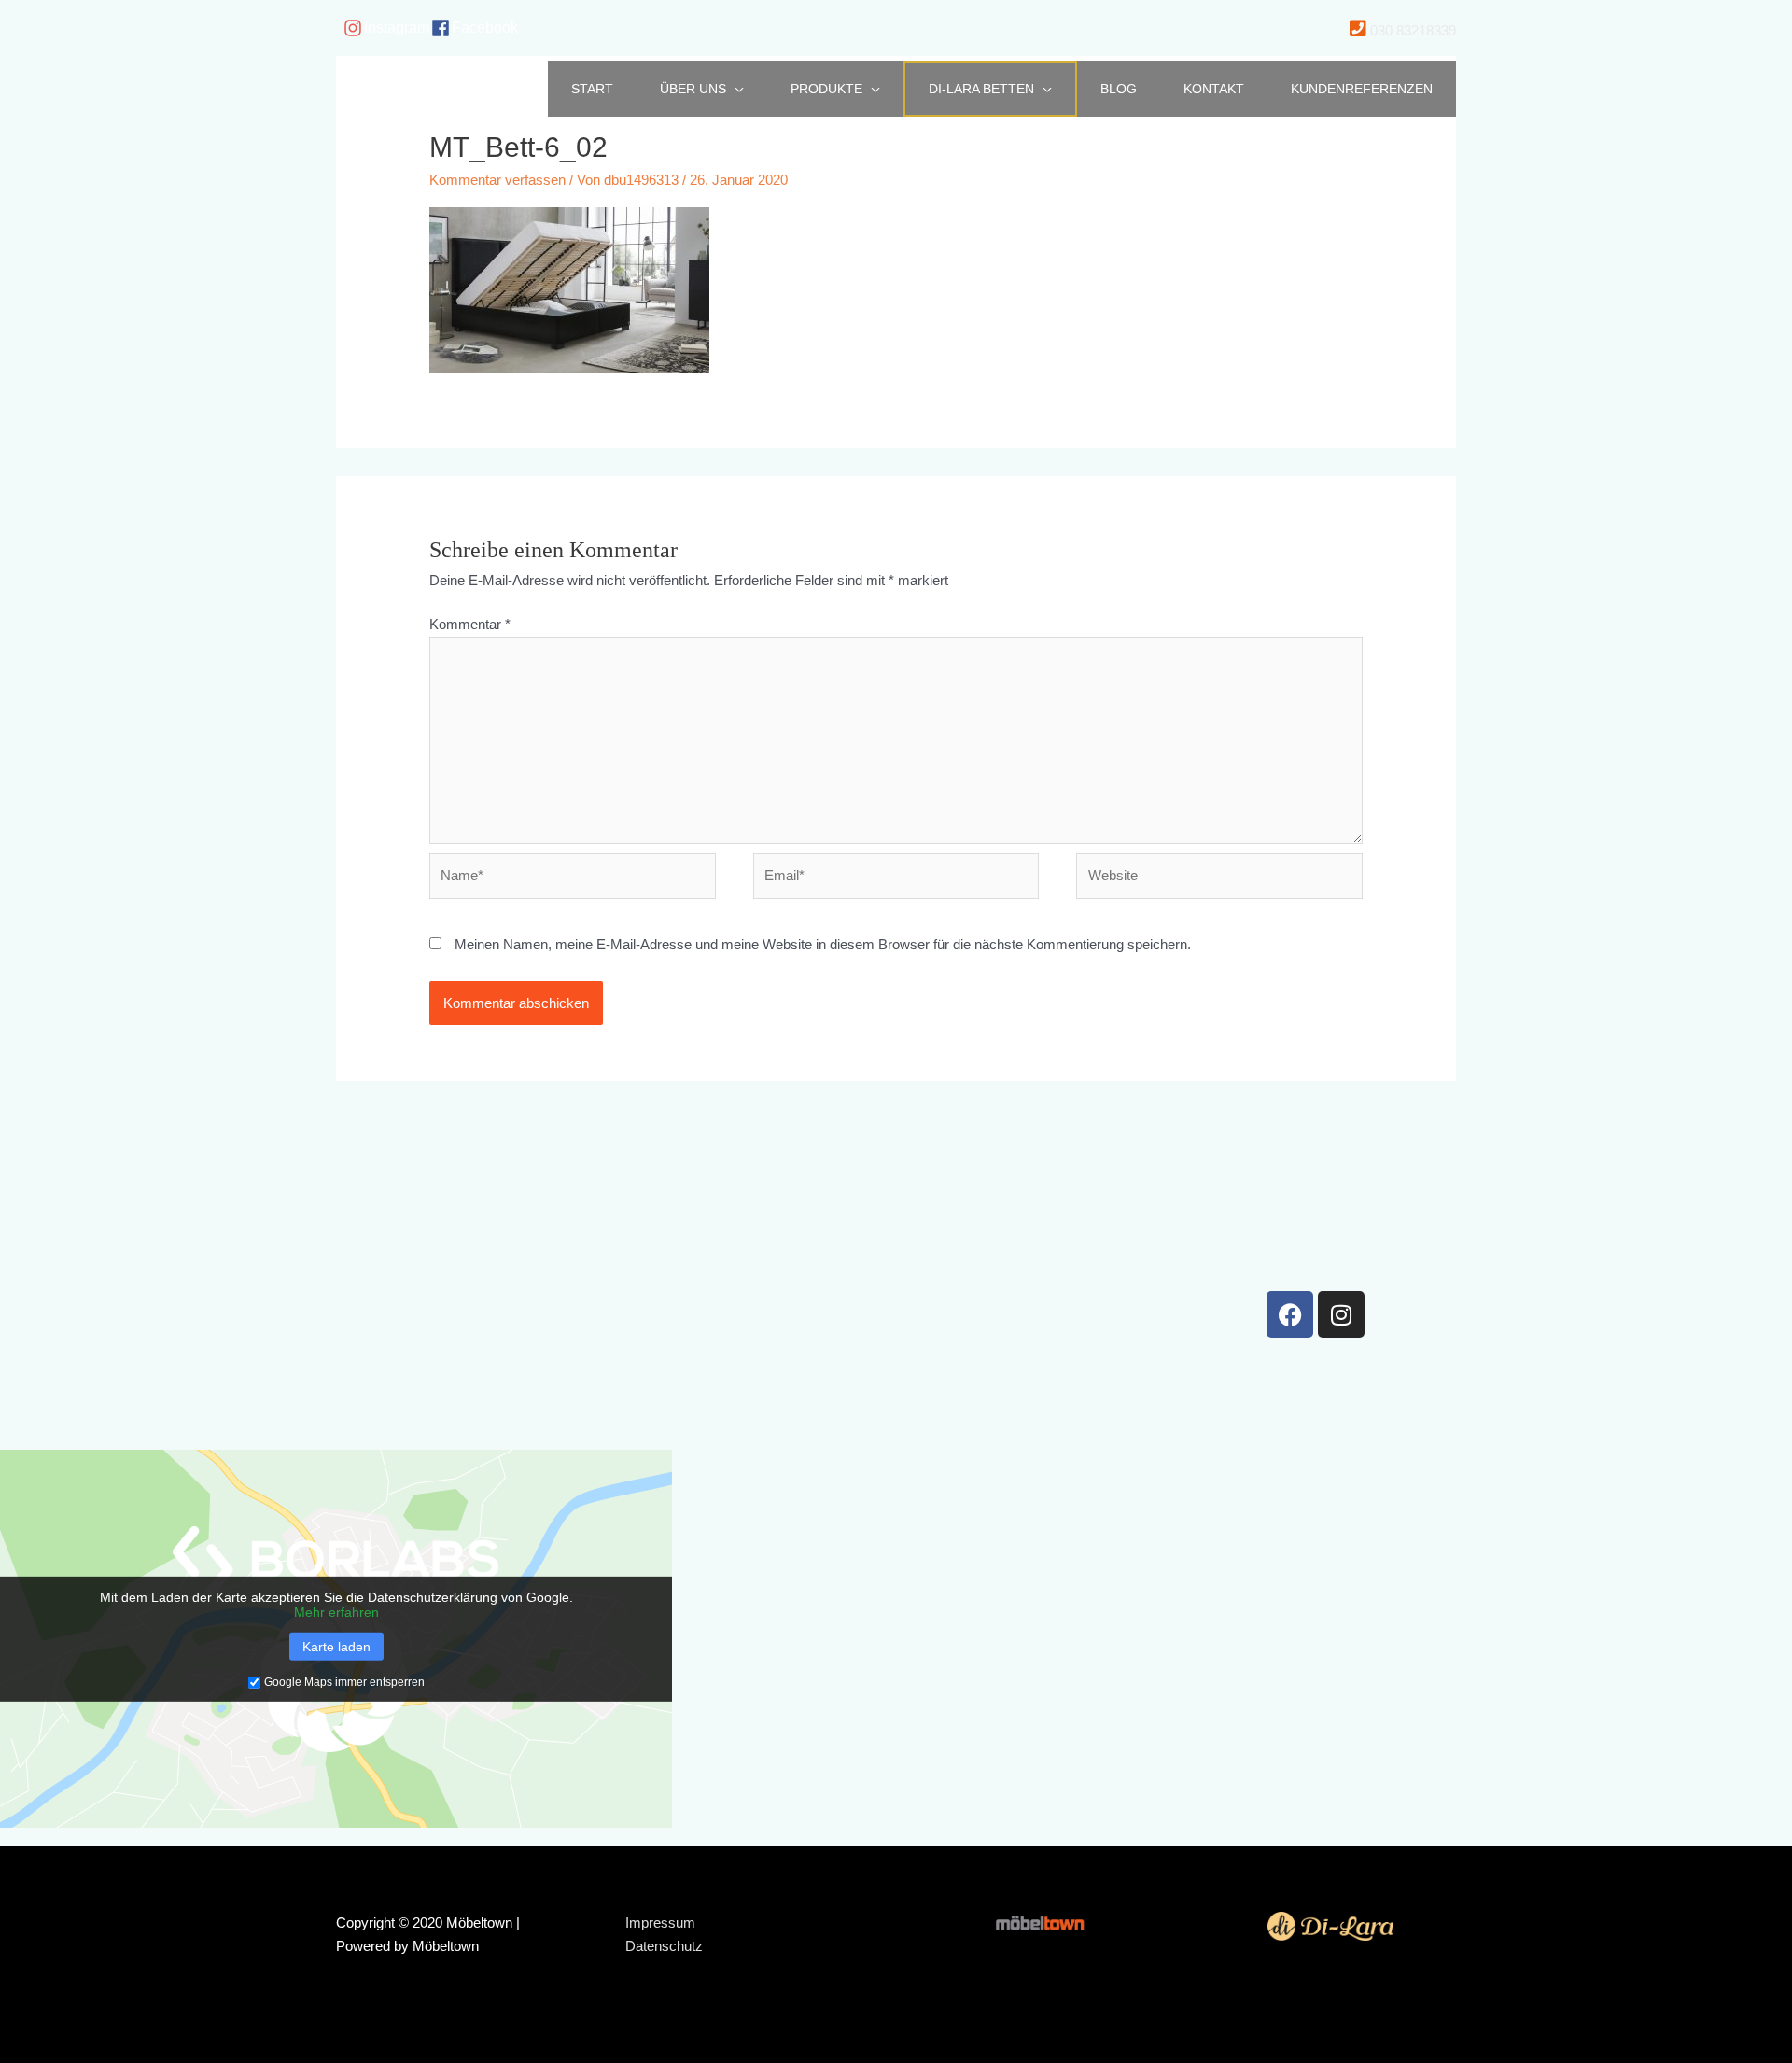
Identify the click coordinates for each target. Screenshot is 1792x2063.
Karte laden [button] (336, 1647)
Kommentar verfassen (497, 180)
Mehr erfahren (336, 1612)
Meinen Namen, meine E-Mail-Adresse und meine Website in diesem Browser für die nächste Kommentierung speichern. (823, 944)
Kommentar (470, 624)
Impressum (660, 1923)
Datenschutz (664, 1946)
